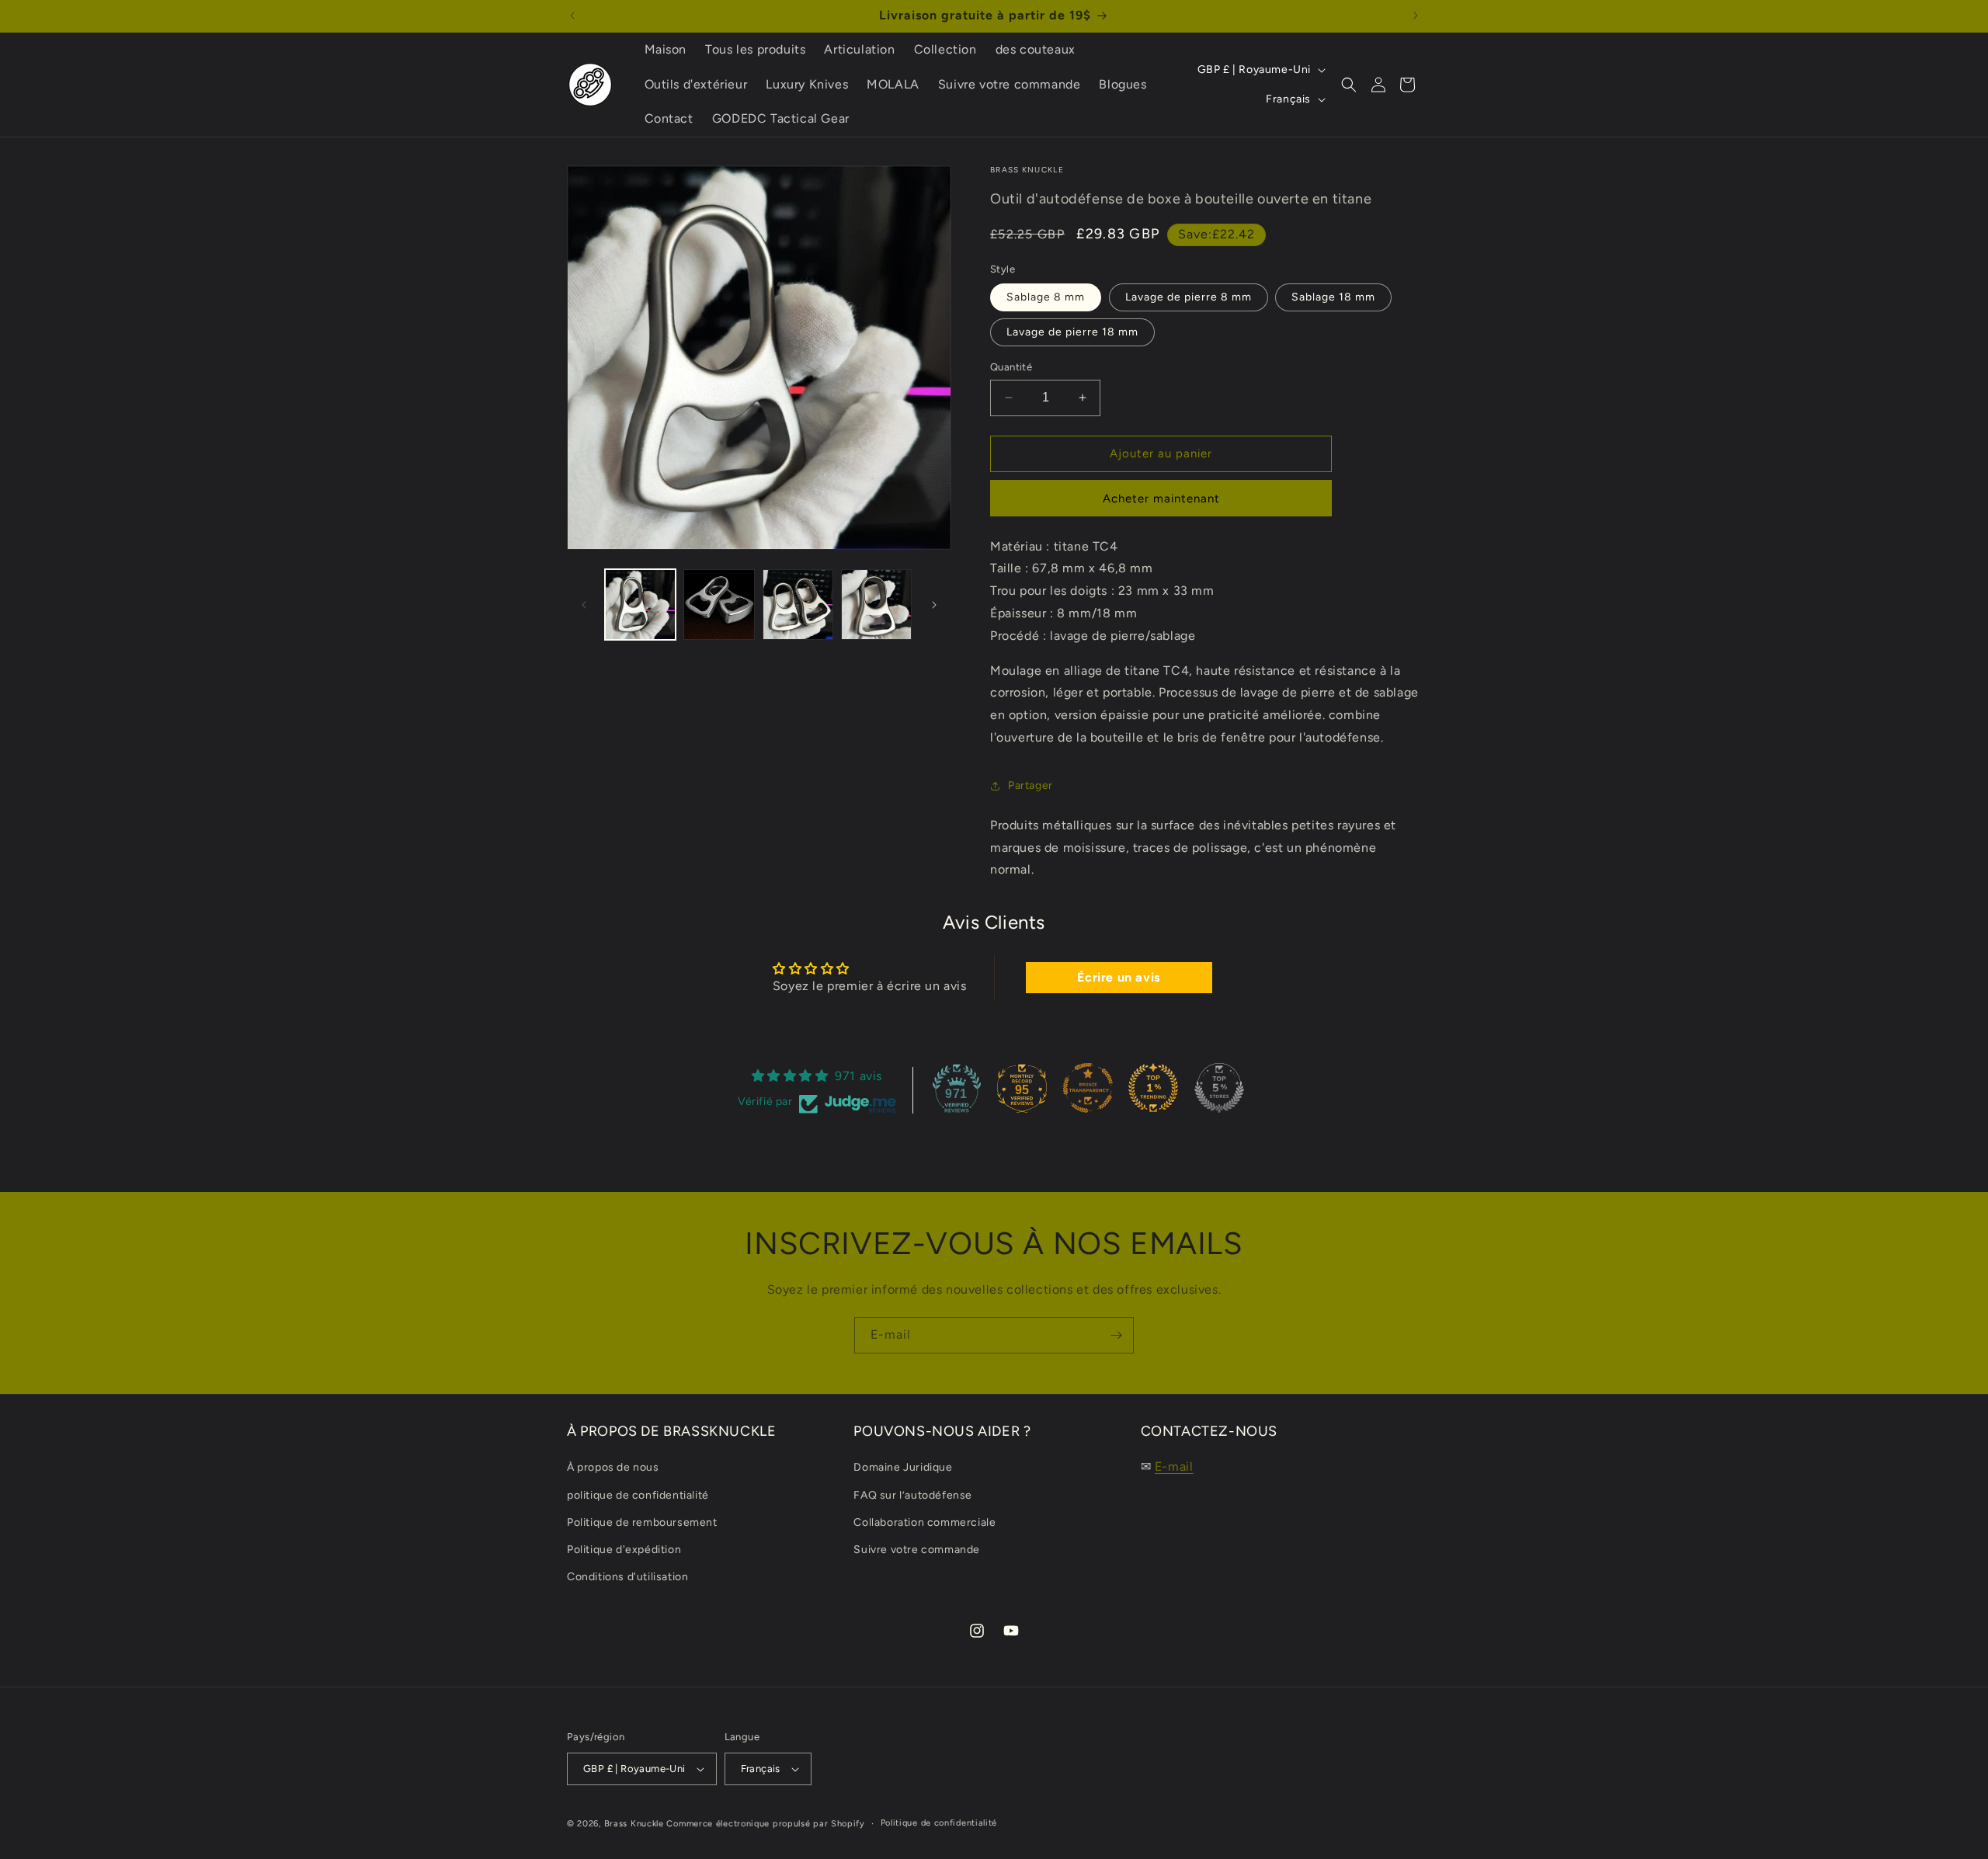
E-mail (1174, 1466)
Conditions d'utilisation (627, 1577)
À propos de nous (613, 1467)
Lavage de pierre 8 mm (1189, 297)
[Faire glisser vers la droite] (934, 605)
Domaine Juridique (903, 1467)
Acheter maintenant (1161, 499)
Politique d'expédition (624, 1550)
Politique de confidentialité (939, 1823)
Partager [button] (1030, 785)
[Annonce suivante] (1416, 16)
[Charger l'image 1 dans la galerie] (640, 605)
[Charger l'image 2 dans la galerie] (719, 605)
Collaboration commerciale (924, 1522)
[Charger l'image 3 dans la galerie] (798, 605)
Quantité (1011, 367)
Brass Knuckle (634, 1824)
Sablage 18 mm (1333, 297)
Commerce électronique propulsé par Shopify (765, 1824)
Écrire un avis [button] (1118, 977)
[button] (1349, 85)
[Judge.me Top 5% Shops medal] (1219, 1088)
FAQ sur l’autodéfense (913, 1495)
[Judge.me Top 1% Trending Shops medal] (1153, 1088)
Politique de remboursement (642, 1522)
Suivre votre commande (917, 1550)
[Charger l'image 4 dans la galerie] (876, 605)
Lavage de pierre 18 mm (1072, 332)
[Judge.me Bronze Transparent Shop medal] (1088, 1088)
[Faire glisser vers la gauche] (584, 605)
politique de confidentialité (638, 1495)
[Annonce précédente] (572, 16)
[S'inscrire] (1116, 1335)
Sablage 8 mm (1046, 297)
